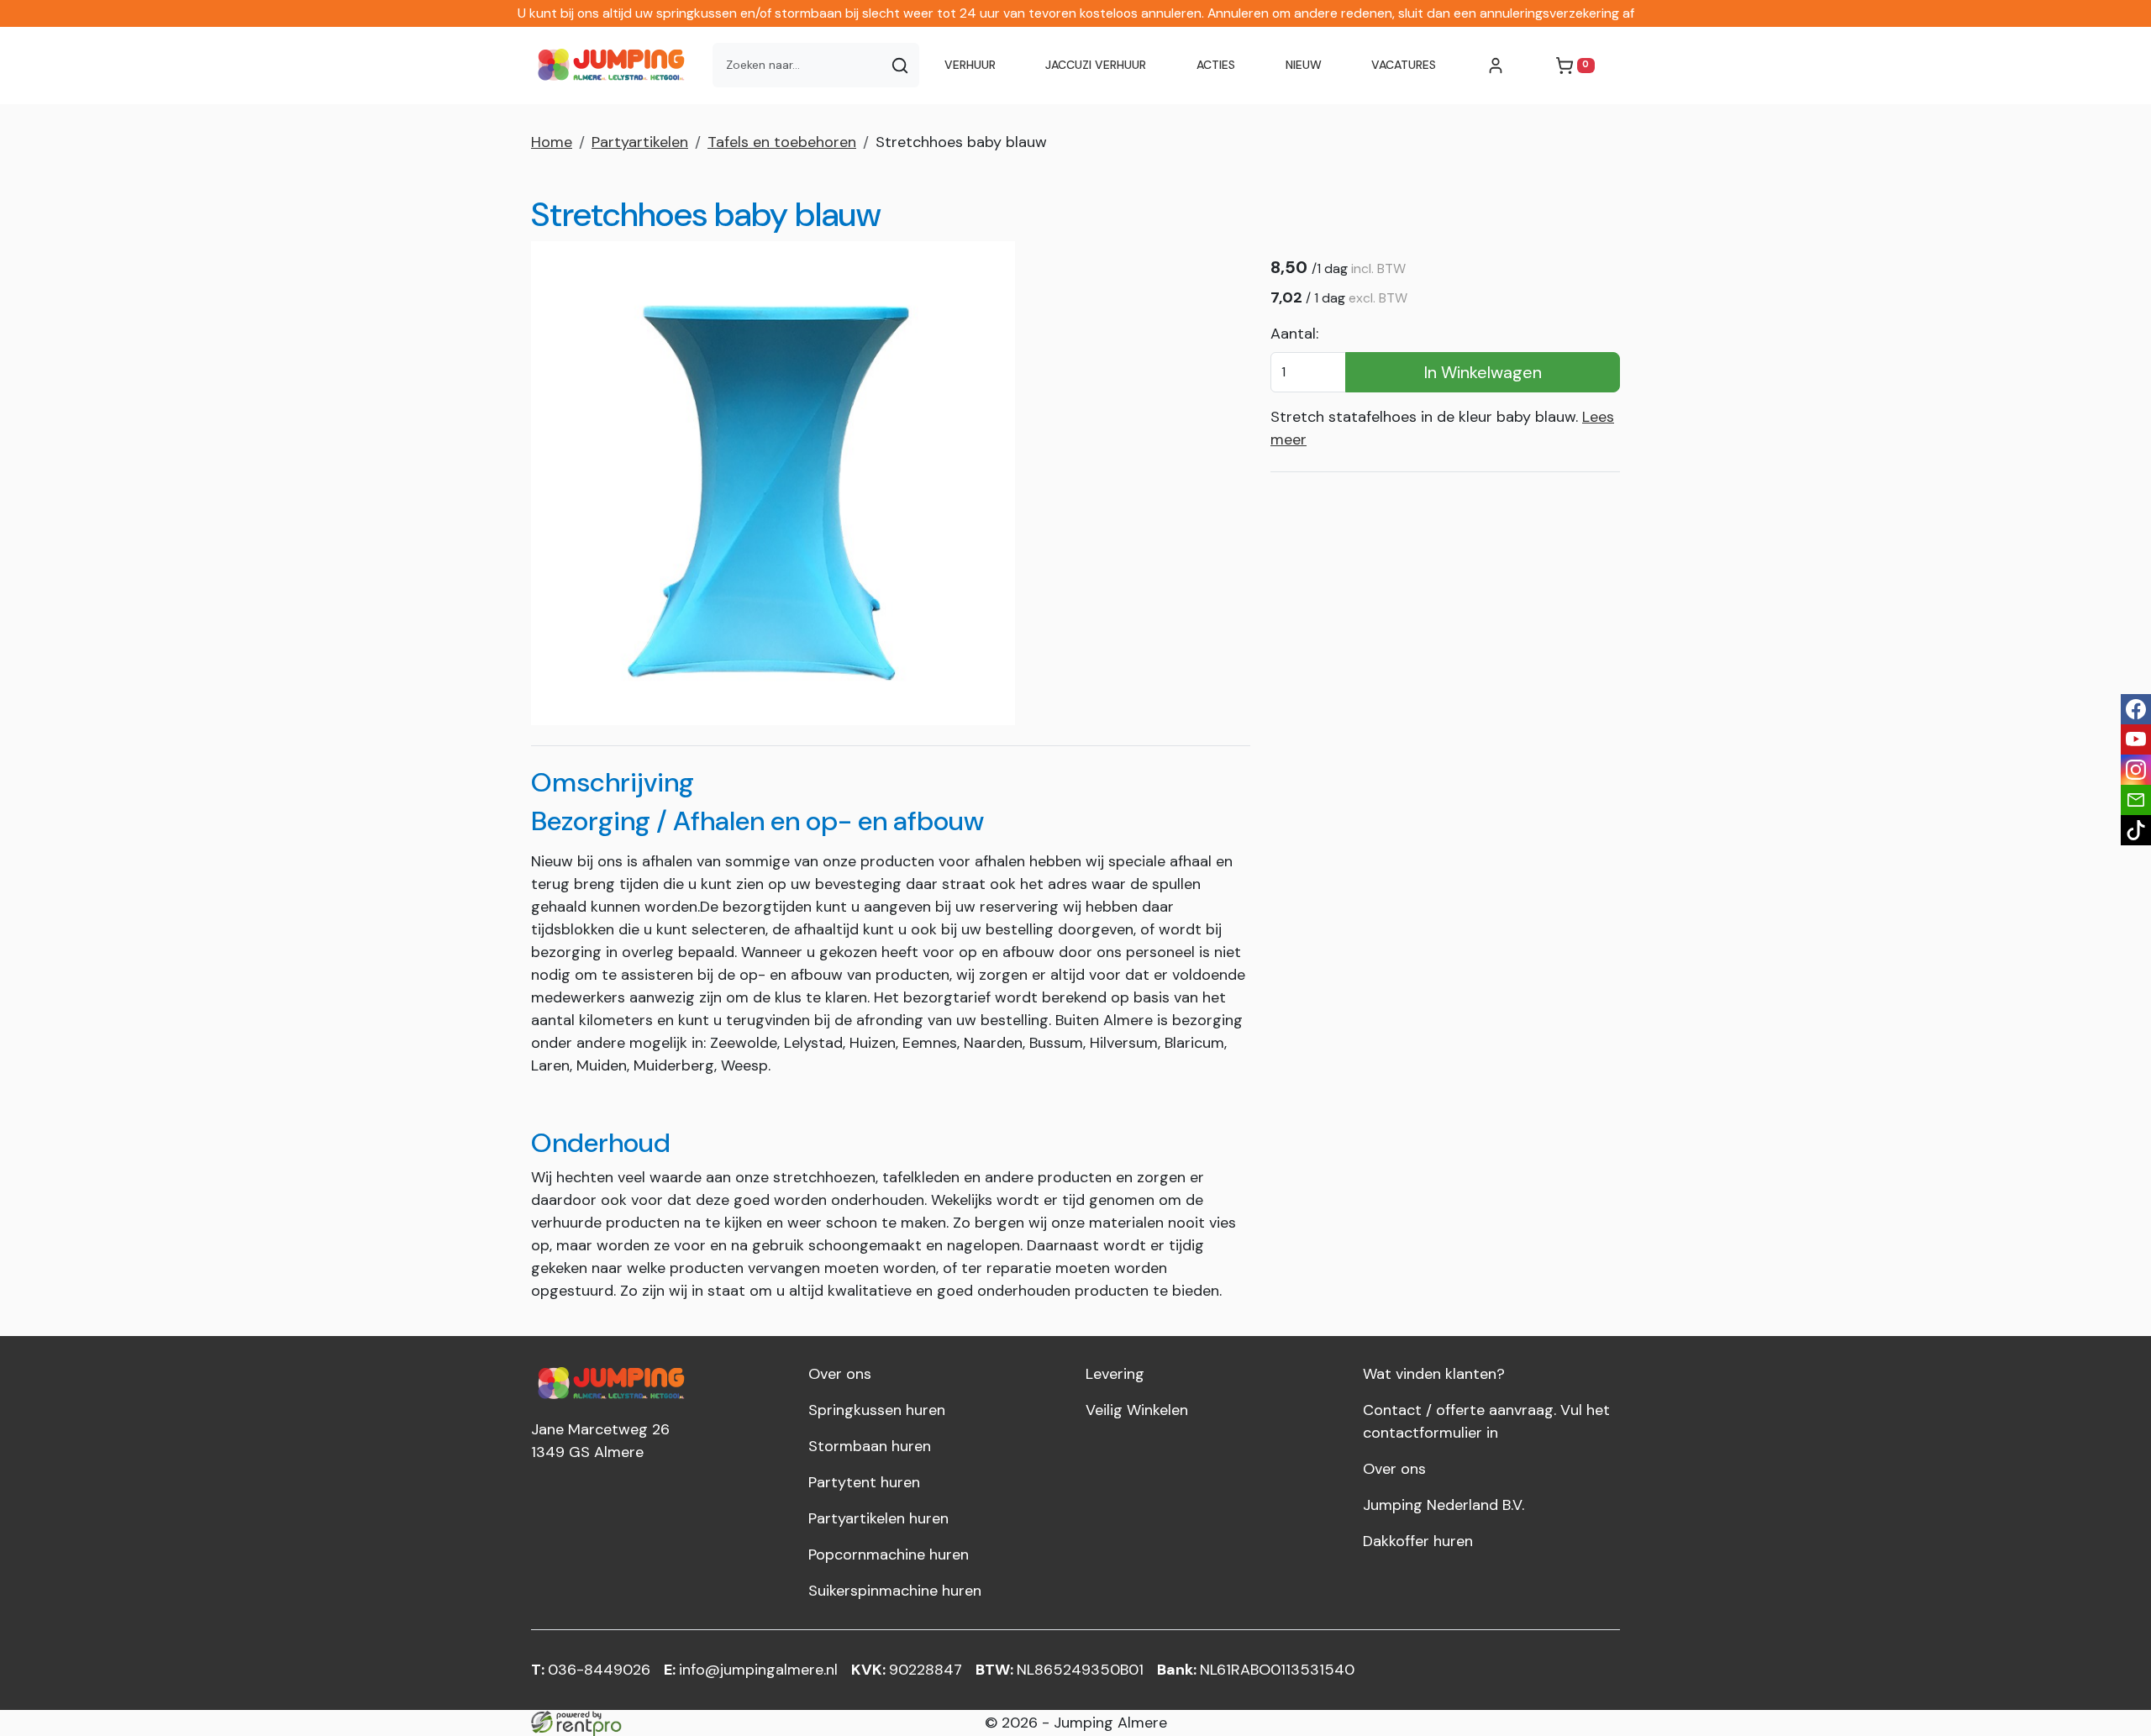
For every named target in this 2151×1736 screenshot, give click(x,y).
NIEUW (1304, 65)
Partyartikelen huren (878, 1518)
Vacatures (1404, 65)
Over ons (840, 1374)
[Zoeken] (900, 65)
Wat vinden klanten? (1434, 1374)
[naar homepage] (615, 66)
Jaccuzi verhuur (1096, 65)
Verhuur (970, 65)
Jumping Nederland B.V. (1444, 1505)
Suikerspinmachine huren (895, 1591)
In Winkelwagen (1483, 372)
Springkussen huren (877, 1410)
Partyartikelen (640, 142)
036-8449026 (591, 1670)
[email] (2136, 800)
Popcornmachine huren (889, 1555)
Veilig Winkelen (1137, 1410)
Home (552, 142)
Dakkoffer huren (1418, 1541)
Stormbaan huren (870, 1446)
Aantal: (1294, 334)
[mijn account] (1496, 66)
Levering (1115, 1374)
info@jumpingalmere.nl (751, 1670)
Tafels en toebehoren (782, 142)
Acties (1216, 65)
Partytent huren (864, 1482)
